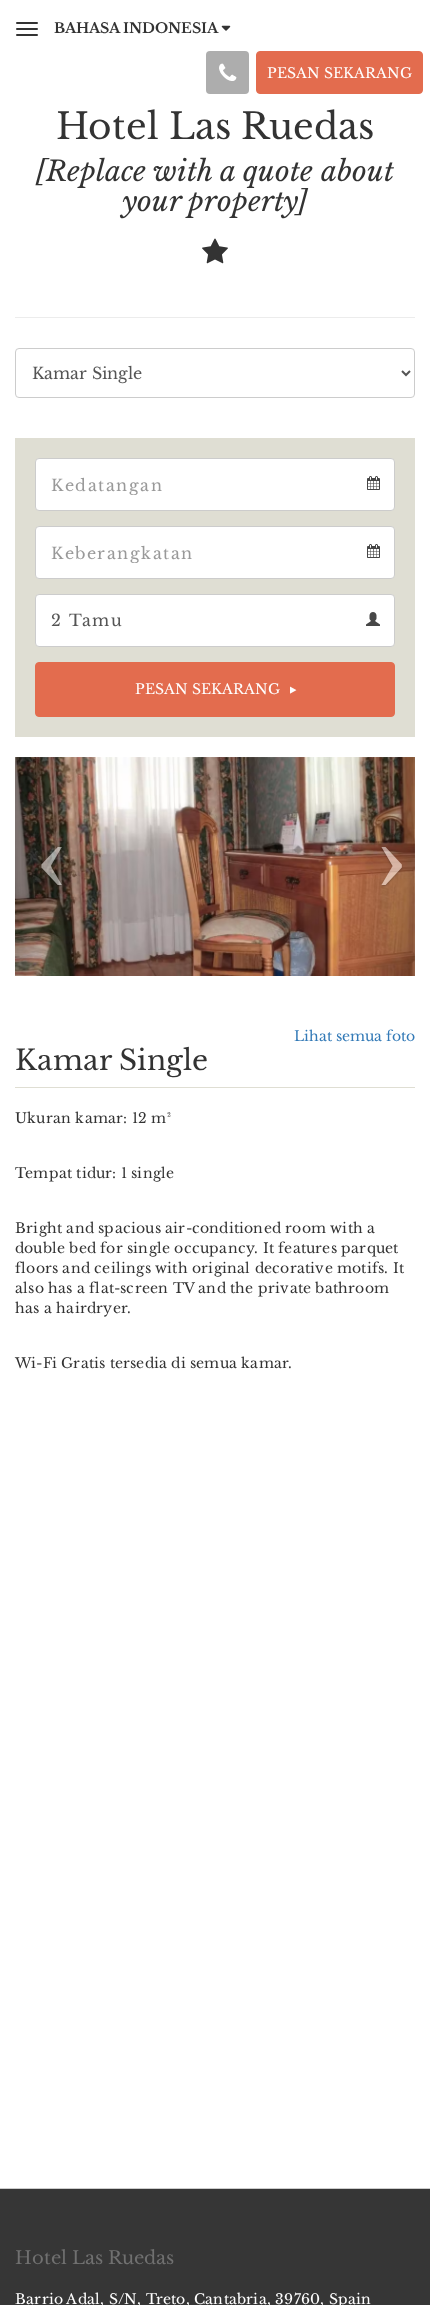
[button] (45, 866)
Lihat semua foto (354, 1036)
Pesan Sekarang (207, 689)
